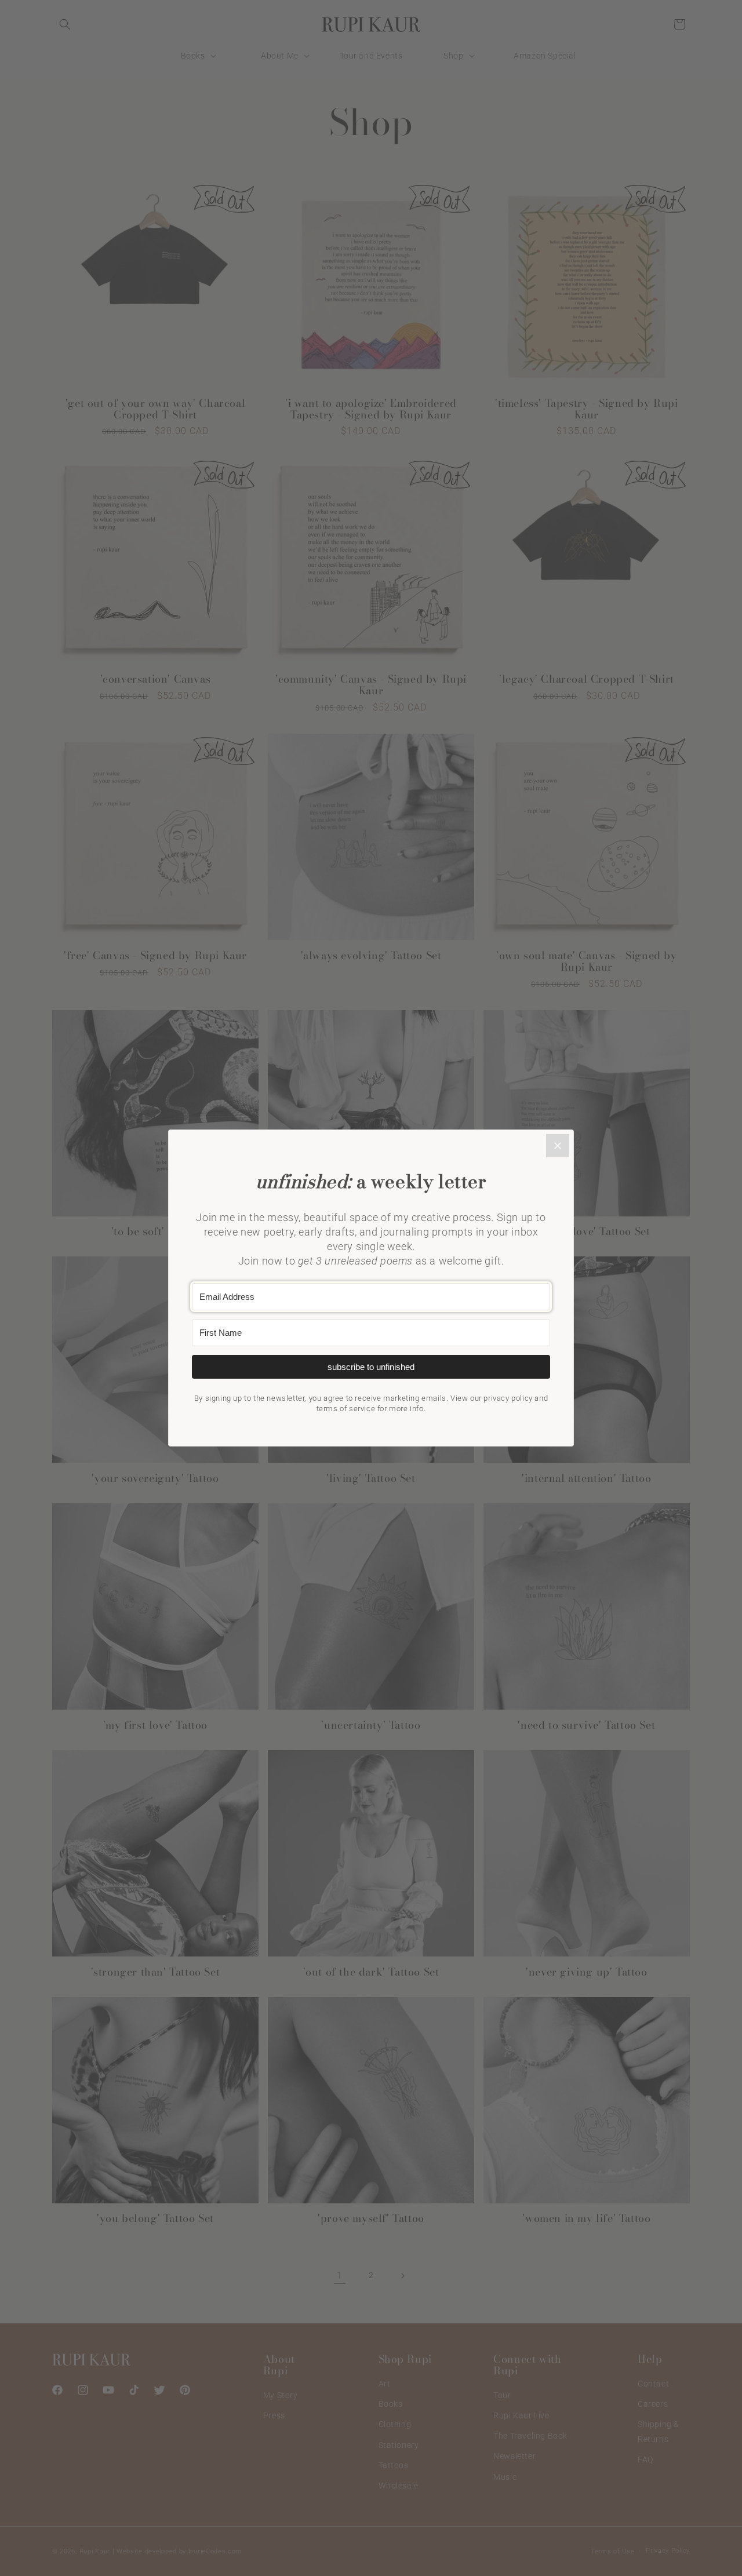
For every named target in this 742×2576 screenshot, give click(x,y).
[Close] (558, 1146)
